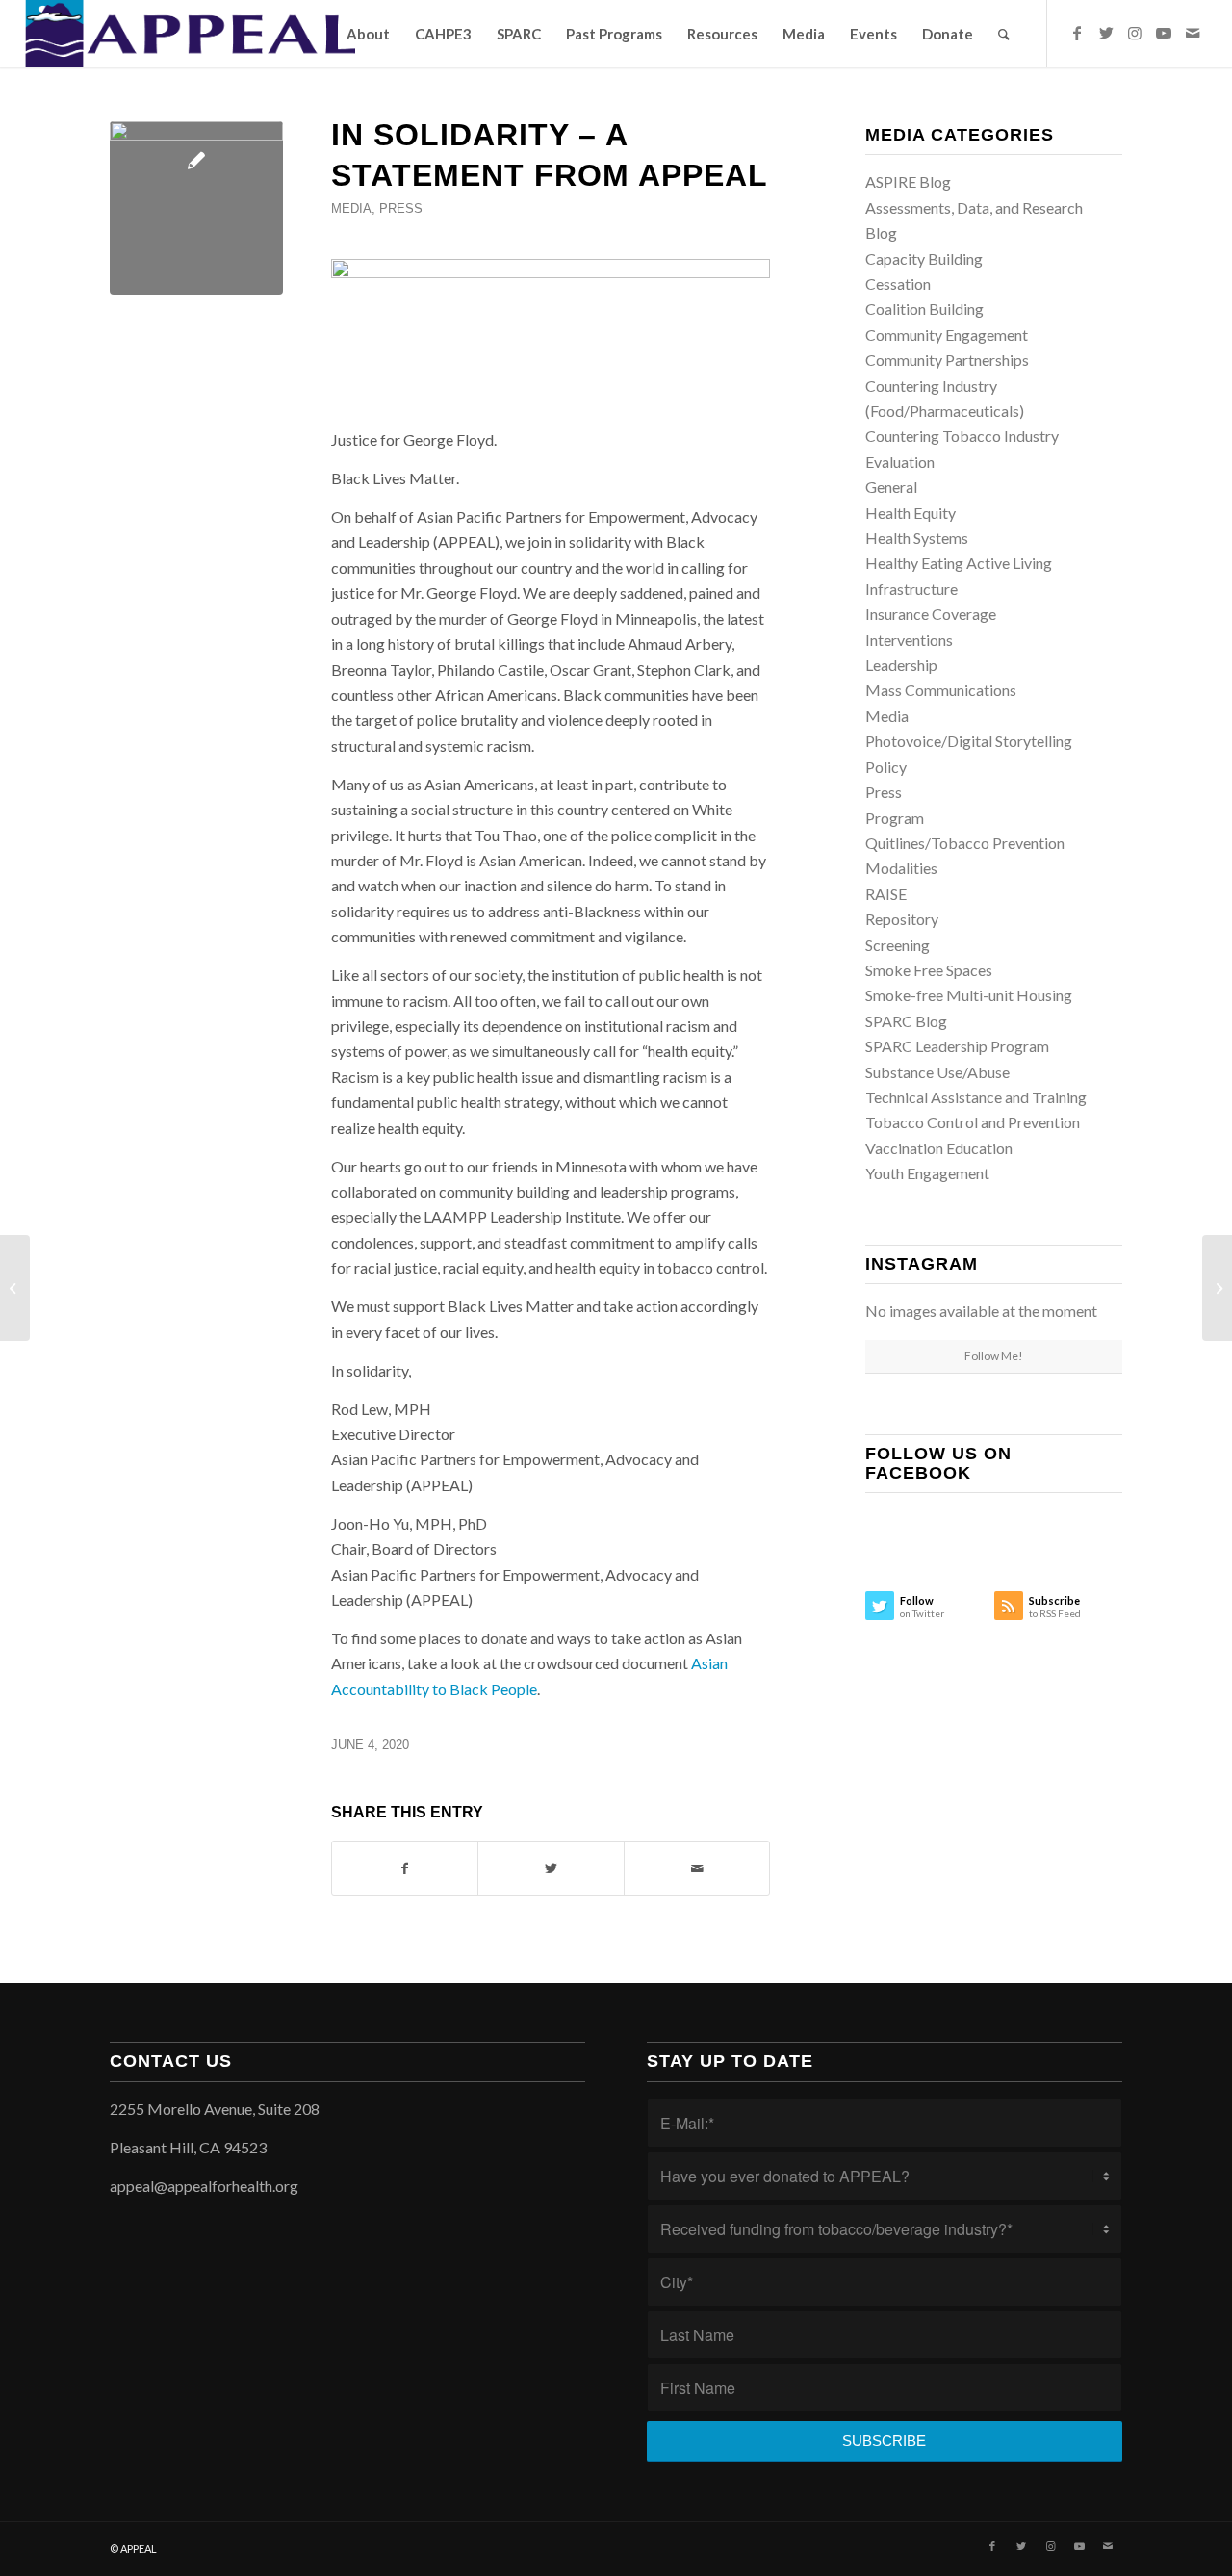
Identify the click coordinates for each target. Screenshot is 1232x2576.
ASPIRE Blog (908, 181)
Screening (898, 945)
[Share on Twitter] (551, 1868)
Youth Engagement (927, 1173)
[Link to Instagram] (1135, 33)
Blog (881, 232)
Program (895, 818)
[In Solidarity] (196, 208)
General (891, 487)
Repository (902, 919)
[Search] (1004, 34)
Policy (886, 767)
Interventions (909, 640)
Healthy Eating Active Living (959, 563)
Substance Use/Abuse (937, 1072)
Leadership (901, 665)
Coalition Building (924, 309)
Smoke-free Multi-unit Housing (969, 995)
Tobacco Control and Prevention (973, 1122)
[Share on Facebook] (405, 1868)
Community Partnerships (947, 360)
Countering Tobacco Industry (962, 436)
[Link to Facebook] (1077, 33)
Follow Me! (994, 1356)
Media (351, 208)
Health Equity (911, 513)
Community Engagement (947, 335)
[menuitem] (368, 34)
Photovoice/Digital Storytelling (969, 741)
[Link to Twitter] (1106, 33)
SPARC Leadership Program (957, 1046)
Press (401, 208)
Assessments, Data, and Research (974, 207)
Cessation (898, 283)
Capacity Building (924, 258)
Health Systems (917, 538)
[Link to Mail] (1193, 33)
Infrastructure (911, 589)
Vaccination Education (939, 1148)
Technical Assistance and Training (976, 1097)
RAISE (886, 894)
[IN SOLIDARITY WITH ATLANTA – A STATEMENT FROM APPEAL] (1217, 1288)
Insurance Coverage (931, 614)
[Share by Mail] (697, 1868)
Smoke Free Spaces (929, 970)
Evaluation (900, 462)
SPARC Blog (906, 1021)
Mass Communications (941, 690)
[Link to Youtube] (1164, 33)
